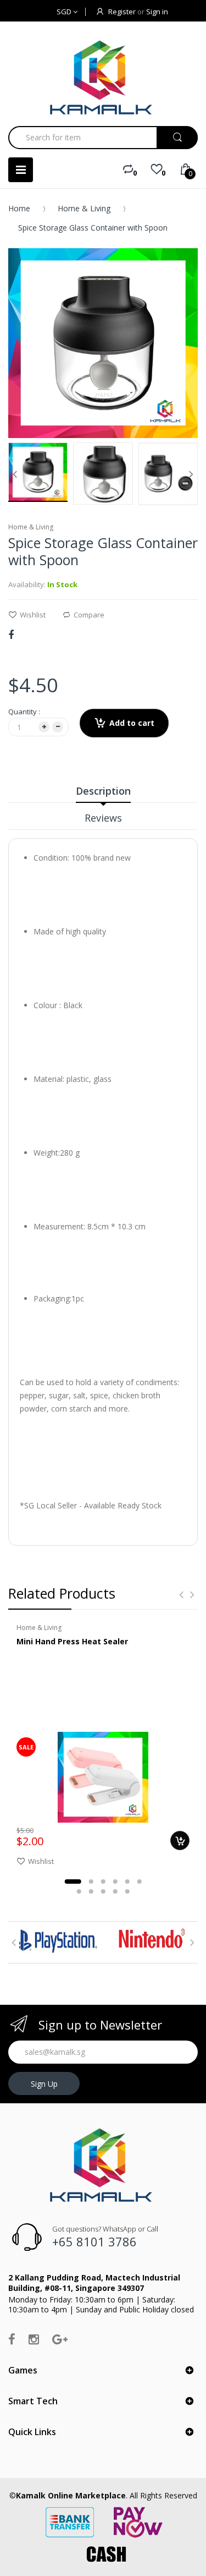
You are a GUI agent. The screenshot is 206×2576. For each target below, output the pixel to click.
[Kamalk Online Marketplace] (103, 77)
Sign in (157, 12)
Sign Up (44, 2084)
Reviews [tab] (103, 818)
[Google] (60, 2339)
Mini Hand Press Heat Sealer (72, 1641)
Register (122, 12)
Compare (89, 615)
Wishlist (33, 615)
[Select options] (180, 1841)
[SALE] (103, 1777)
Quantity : (24, 712)
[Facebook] (11, 635)
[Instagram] (34, 2339)
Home (19, 208)
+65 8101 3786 (94, 2241)
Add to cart (132, 723)
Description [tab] (103, 791)
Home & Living (84, 208)
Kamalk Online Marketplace (71, 2495)
